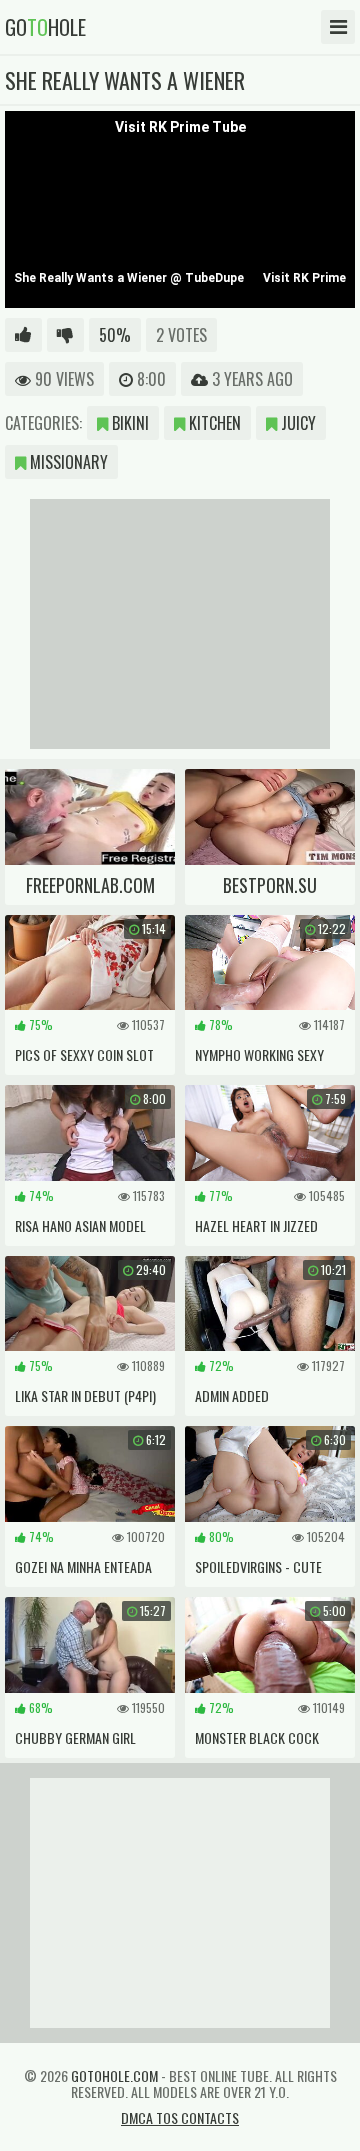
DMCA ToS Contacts (180, 2117)
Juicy (296, 423)
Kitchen (213, 423)
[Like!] (23, 335)
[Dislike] (65, 335)
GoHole (45, 27)
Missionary (67, 462)
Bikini (128, 423)
